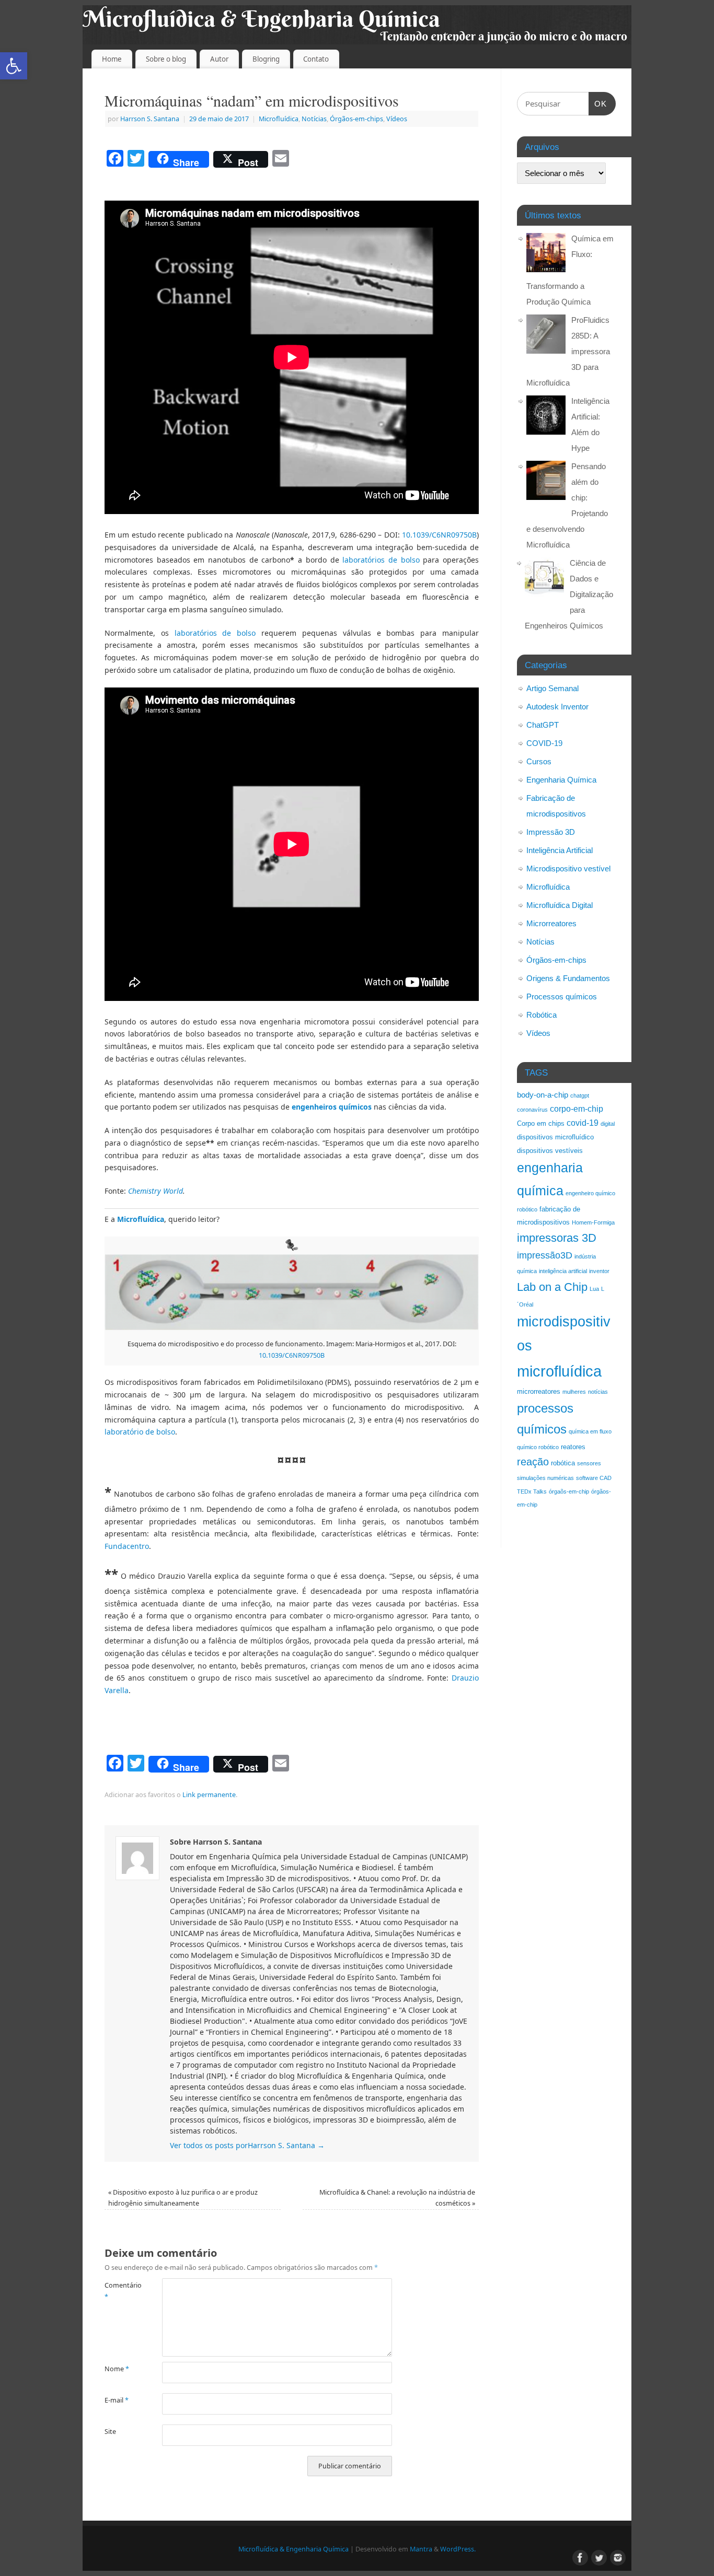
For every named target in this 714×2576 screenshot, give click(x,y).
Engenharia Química (561, 780)
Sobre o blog (166, 59)
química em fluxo (590, 1431)
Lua (594, 1289)
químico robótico (538, 1447)
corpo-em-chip (577, 1109)
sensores (589, 1463)
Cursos (539, 761)
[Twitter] (598, 2557)
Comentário (119, 2291)
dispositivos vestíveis (550, 1151)
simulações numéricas (545, 1478)
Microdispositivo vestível (568, 869)
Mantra (421, 2549)
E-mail (117, 2400)
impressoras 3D (557, 1238)
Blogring (266, 59)
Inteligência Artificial (560, 850)
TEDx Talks (532, 1491)
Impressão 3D (551, 832)
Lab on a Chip (552, 1287)
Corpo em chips (541, 1123)
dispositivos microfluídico (555, 1137)
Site (110, 2432)
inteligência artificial (563, 1271)
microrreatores (539, 1391)
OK (598, 100)
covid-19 (583, 1123)
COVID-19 (544, 743)
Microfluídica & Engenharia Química (293, 2549)
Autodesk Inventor (557, 707)
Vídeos (397, 119)
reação (533, 1462)
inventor (599, 1271)
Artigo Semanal (552, 688)
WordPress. (458, 2549)
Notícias (314, 119)
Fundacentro (127, 1546)
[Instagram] (617, 2557)
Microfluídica (279, 119)
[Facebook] (579, 2557)
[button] (14, 66)
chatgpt (580, 1095)
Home (112, 59)
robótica (563, 1463)
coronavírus (532, 1110)
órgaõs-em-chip (569, 1491)
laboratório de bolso (140, 1432)
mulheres (574, 1392)
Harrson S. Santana (150, 119)
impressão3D (545, 1255)
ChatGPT (543, 725)
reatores (573, 1447)
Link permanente (209, 1795)
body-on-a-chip (543, 1095)
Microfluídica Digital (560, 905)
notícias (598, 1392)
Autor (219, 59)
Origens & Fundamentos (568, 978)
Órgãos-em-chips (356, 119)
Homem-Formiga (593, 1222)
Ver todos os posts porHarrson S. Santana (247, 2145)
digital (608, 1124)
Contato (316, 59)
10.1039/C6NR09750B (439, 535)
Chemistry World (154, 1191)
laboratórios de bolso (381, 560)
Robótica (542, 1015)
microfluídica (559, 1371)
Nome (117, 2369)
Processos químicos (562, 996)
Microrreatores (551, 923)
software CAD (594, 1478)
